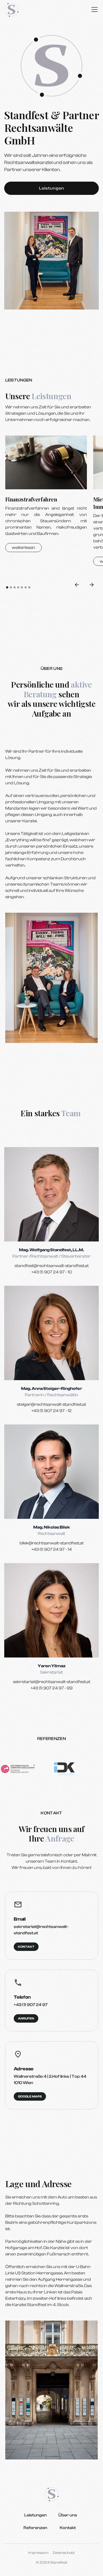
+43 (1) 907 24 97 (31, 2005)
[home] (11, 10)
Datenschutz (64, 2553)
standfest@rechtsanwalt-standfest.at (52, 1266)
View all (19, 608)
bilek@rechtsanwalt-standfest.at (52, 1543)
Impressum (38, 2553)
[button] (93, 9)
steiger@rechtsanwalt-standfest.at (51, 1404)
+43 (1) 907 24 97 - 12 (51, 1411)
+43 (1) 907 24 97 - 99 (52, 1688)
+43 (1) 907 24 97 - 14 (52, 1549)
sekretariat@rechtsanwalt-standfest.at (52, 1682)
